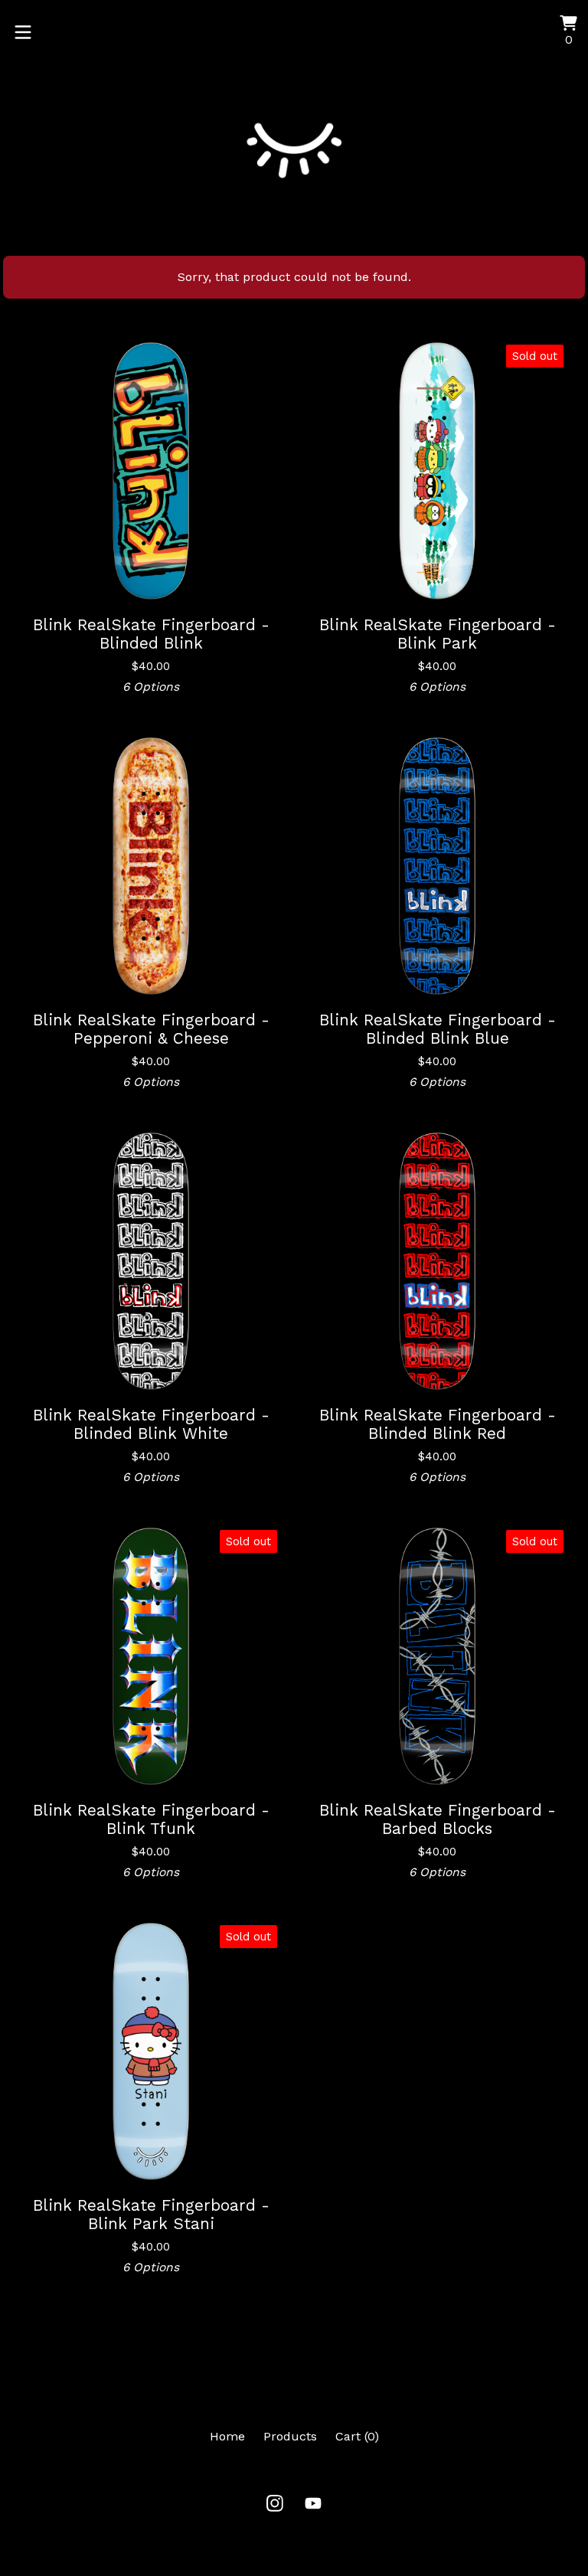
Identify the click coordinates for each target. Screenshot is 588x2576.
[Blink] (294, 137)
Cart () (357, 2436)
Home (227, 2436)
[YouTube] (313, 2503)
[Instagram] (275, 2503)
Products (290, 2436)
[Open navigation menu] (23, 32)
